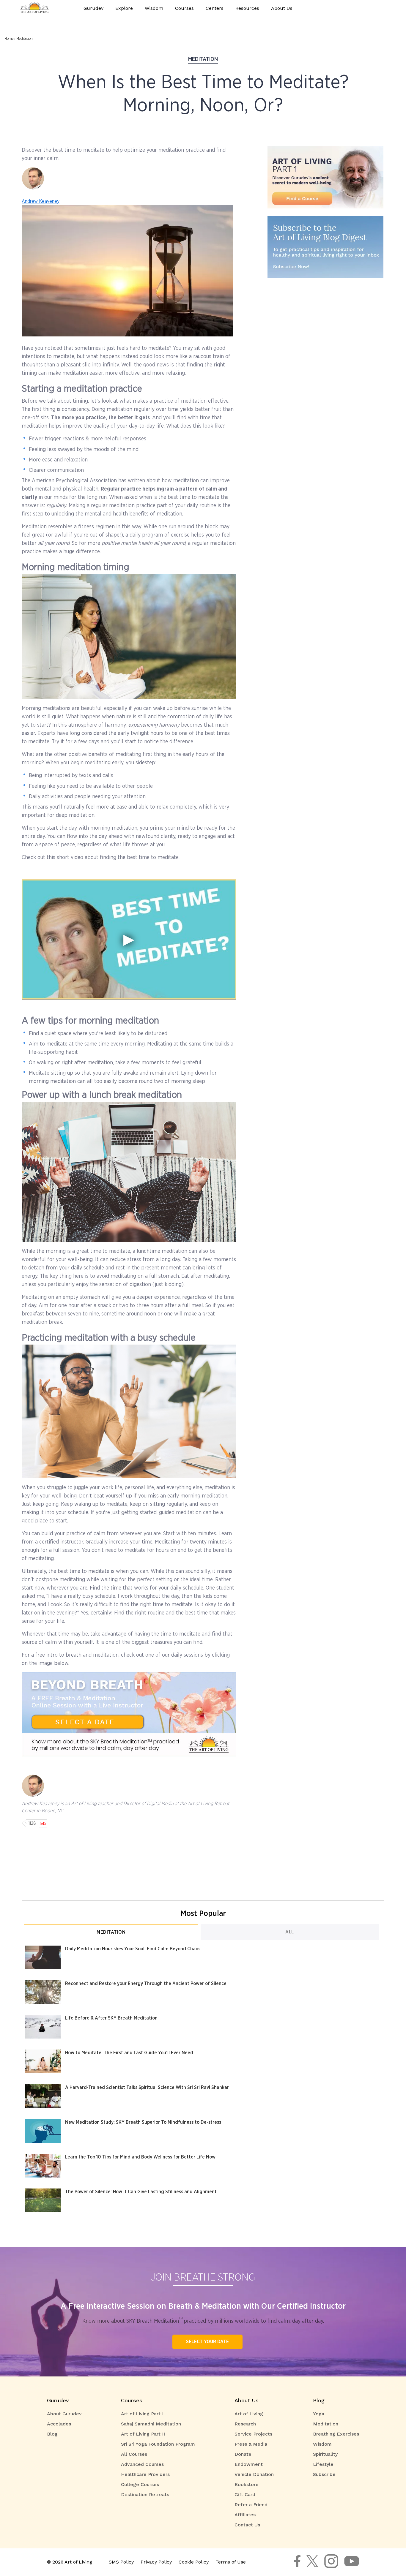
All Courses (134, 2454)
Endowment (249, 2464)
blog (319, 2400)
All (290, 1932)
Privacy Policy (156, 2562)
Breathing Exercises (336, 2434)
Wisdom (322, 2444)
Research (245, 2424)
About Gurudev (64, 2414)
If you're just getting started (123, 1513)
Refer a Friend (251, 2505)
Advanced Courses (142, 2464)
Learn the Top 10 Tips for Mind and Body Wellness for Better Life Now (140, 2157)
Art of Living (249, 2414)
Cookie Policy (194, 2562)
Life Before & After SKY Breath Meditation (111, 2018)
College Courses (140, 2484)
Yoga (319, 2414)
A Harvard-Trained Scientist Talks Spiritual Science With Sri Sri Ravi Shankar (147, 2088)
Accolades (59, 2424)
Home (9, 39)
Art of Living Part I (142, 2414)
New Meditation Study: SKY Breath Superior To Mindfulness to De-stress (143, 2122)
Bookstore (247, 2484)
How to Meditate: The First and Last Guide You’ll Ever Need (129, 2053)
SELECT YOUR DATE (207, 2342)
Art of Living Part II (143, 2434)
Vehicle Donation (254, 2474)
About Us (247, 2400)
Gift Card (245, 2494)
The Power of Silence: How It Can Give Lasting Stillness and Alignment (141, 2192)
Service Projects (253, 2434)
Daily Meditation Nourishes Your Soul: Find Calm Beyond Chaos (133, 1949)
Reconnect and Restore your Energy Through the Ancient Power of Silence (146, 1984)
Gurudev (93, 8)
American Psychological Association (74, 481)
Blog (52, 2434)
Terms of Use (231, 2562)
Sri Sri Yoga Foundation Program (158, 2444)
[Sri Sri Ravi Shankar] (312, 2565)
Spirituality (325, 2454)
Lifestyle (323, 2464)
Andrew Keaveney (41, 201)
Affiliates (245, 2515)
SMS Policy (121, 2562)
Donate (243, 2454)
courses (132, 2400)
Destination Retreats (145, 2494)
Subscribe (324, 2474)
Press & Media (251, 2444)
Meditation (25, 39)
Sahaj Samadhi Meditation (151, 2424)
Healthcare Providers (145, 2474)
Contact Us (247, 2525)
